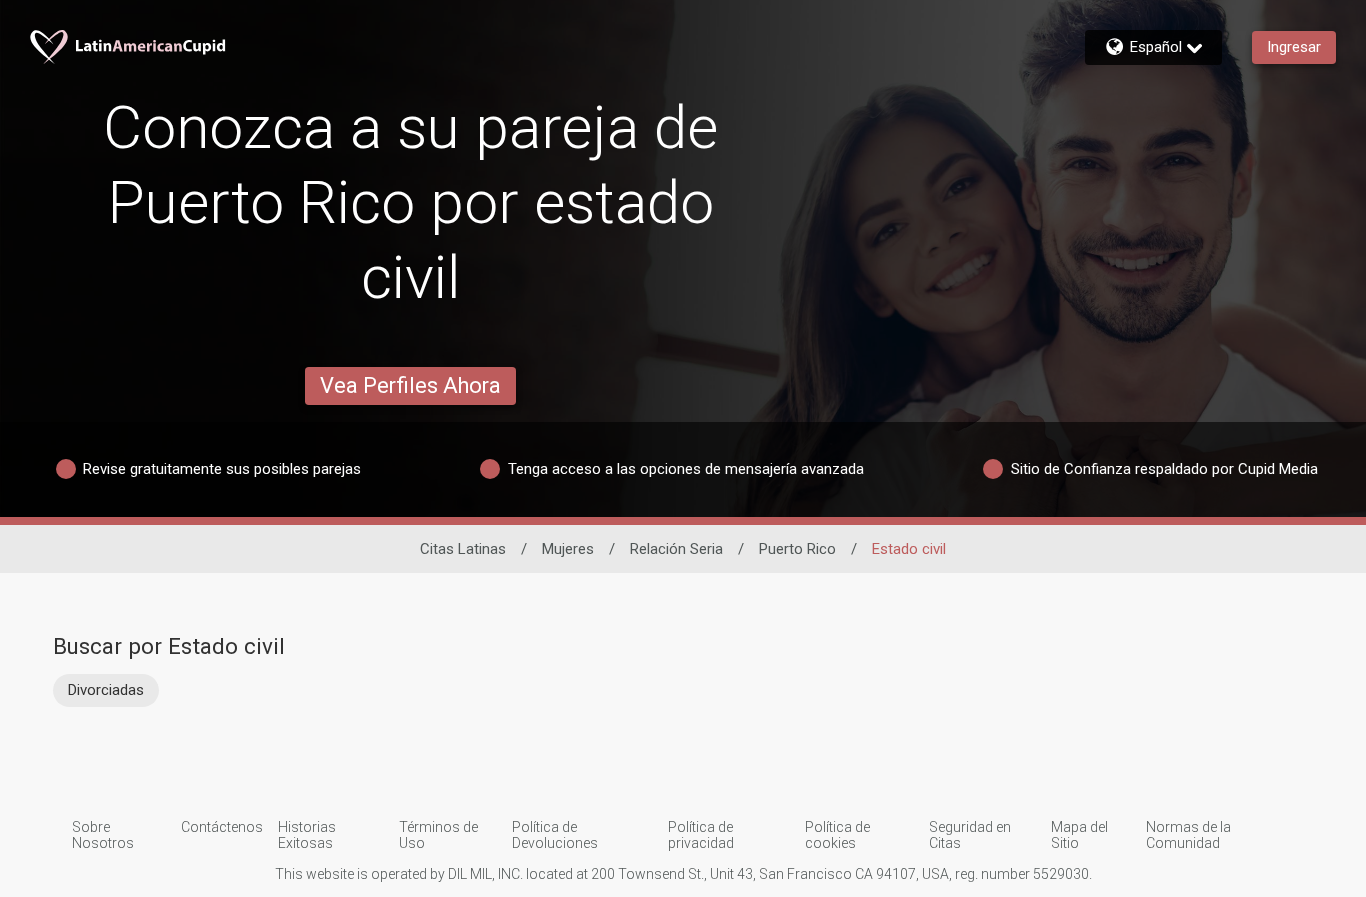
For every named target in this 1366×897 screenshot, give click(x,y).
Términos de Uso (438, 835)
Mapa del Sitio (1079, 835)
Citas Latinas (463, 549)
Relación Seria (676, 549)
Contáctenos (222, 827)
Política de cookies (837, 835)
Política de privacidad (701, 835)
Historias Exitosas (307, 835)
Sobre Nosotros (103, 835)
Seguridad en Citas (970, 835)
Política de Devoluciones (555, 835)
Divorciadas (106, 690)
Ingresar (1294, 47)
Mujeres (568, 549)
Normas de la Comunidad (1188, 835)
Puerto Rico (797, 549)
